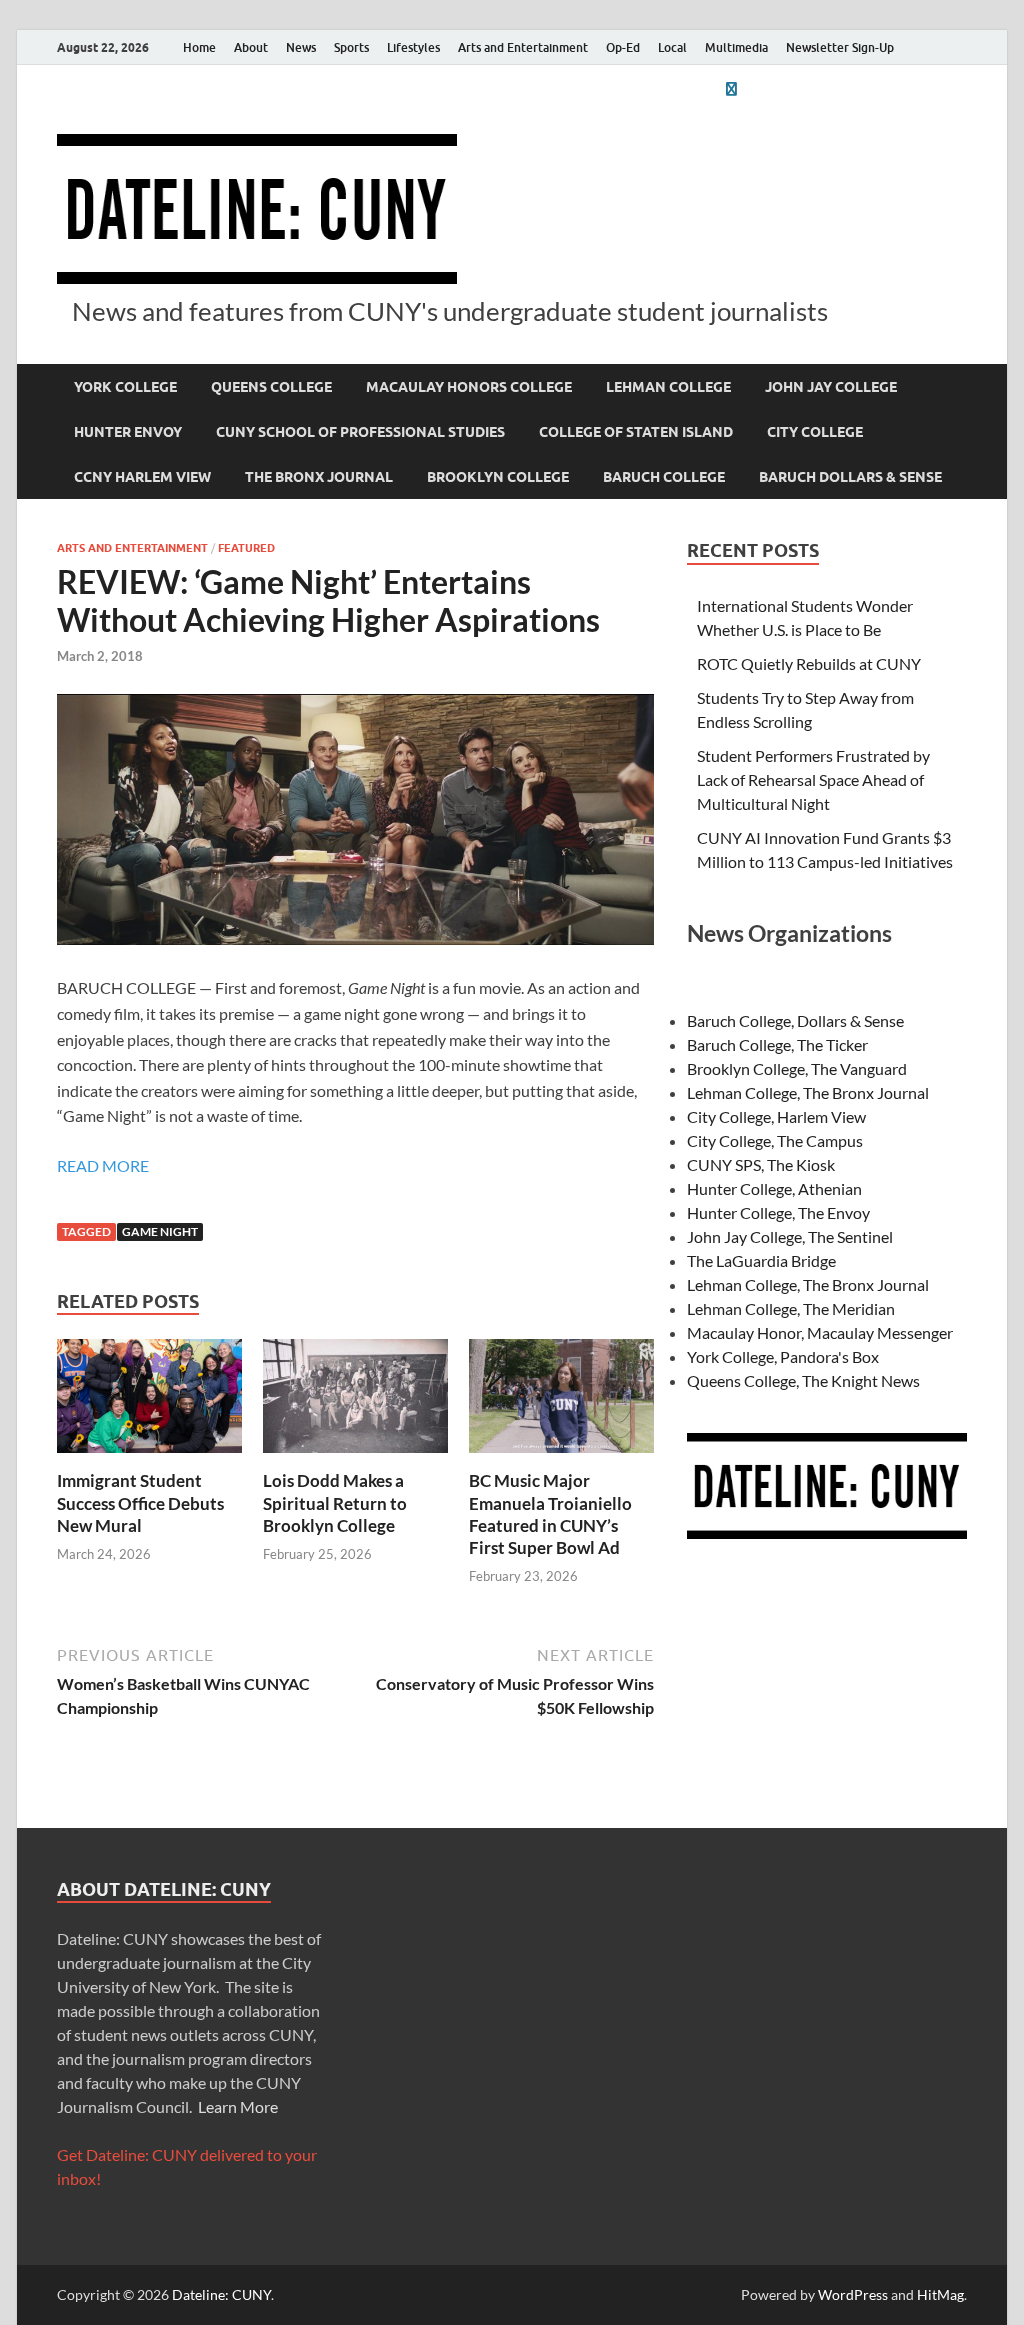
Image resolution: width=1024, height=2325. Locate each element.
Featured (246, 548)
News (301, 47)
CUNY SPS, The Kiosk (761, 1164)
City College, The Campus (775, 1140)
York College (125, 387)
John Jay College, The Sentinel (790, 1236)
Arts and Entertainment (523, 47)
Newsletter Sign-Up (840, 47)
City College (815, 432)
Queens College (271, 387)
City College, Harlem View (776, 1116)
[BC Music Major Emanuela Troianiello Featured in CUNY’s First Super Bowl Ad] (561, 1402)
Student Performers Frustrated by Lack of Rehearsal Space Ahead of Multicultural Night (813, 779)
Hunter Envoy (128, 432)
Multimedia (736, 47)
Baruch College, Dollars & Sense (795, 1020)
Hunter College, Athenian (774, 1188)
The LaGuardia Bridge (761, 1260)
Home (199, 47)
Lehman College (668, 387)
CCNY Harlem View (142, 477)
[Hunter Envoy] (731, 88)
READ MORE (103, 1165)
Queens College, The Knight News (803, 1380)
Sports (351, 47)
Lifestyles (413, 47)
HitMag (940, 2294)
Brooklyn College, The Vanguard (797, 1068)
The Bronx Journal (319, 477)
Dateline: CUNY (221, 2294)
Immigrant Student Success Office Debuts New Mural (140, 1502)
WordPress (853, 2294)
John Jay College (831, 387)
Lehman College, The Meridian (791, 1308)
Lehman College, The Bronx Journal (808, 1092)
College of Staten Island (636, 432)
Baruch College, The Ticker (777, 1044)
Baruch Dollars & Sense (850, 477)
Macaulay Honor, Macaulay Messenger (820, 1332)
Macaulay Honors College (469, 387)
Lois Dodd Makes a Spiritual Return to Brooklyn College (335, 1502)
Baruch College (664, 477)
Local (672, 47)
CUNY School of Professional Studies (360, 432)
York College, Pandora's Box (783, 1356)
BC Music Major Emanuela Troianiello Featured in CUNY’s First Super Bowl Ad (550, 1513)
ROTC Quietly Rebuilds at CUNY (809, 663)
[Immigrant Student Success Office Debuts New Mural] (149, 1402)
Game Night (160, 1231)
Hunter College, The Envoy (778, 1212)
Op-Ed (623, 47)
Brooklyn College (498, 477)
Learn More (238, 2106)
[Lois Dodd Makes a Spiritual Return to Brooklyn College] (355, 1402)
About (251, 47)
